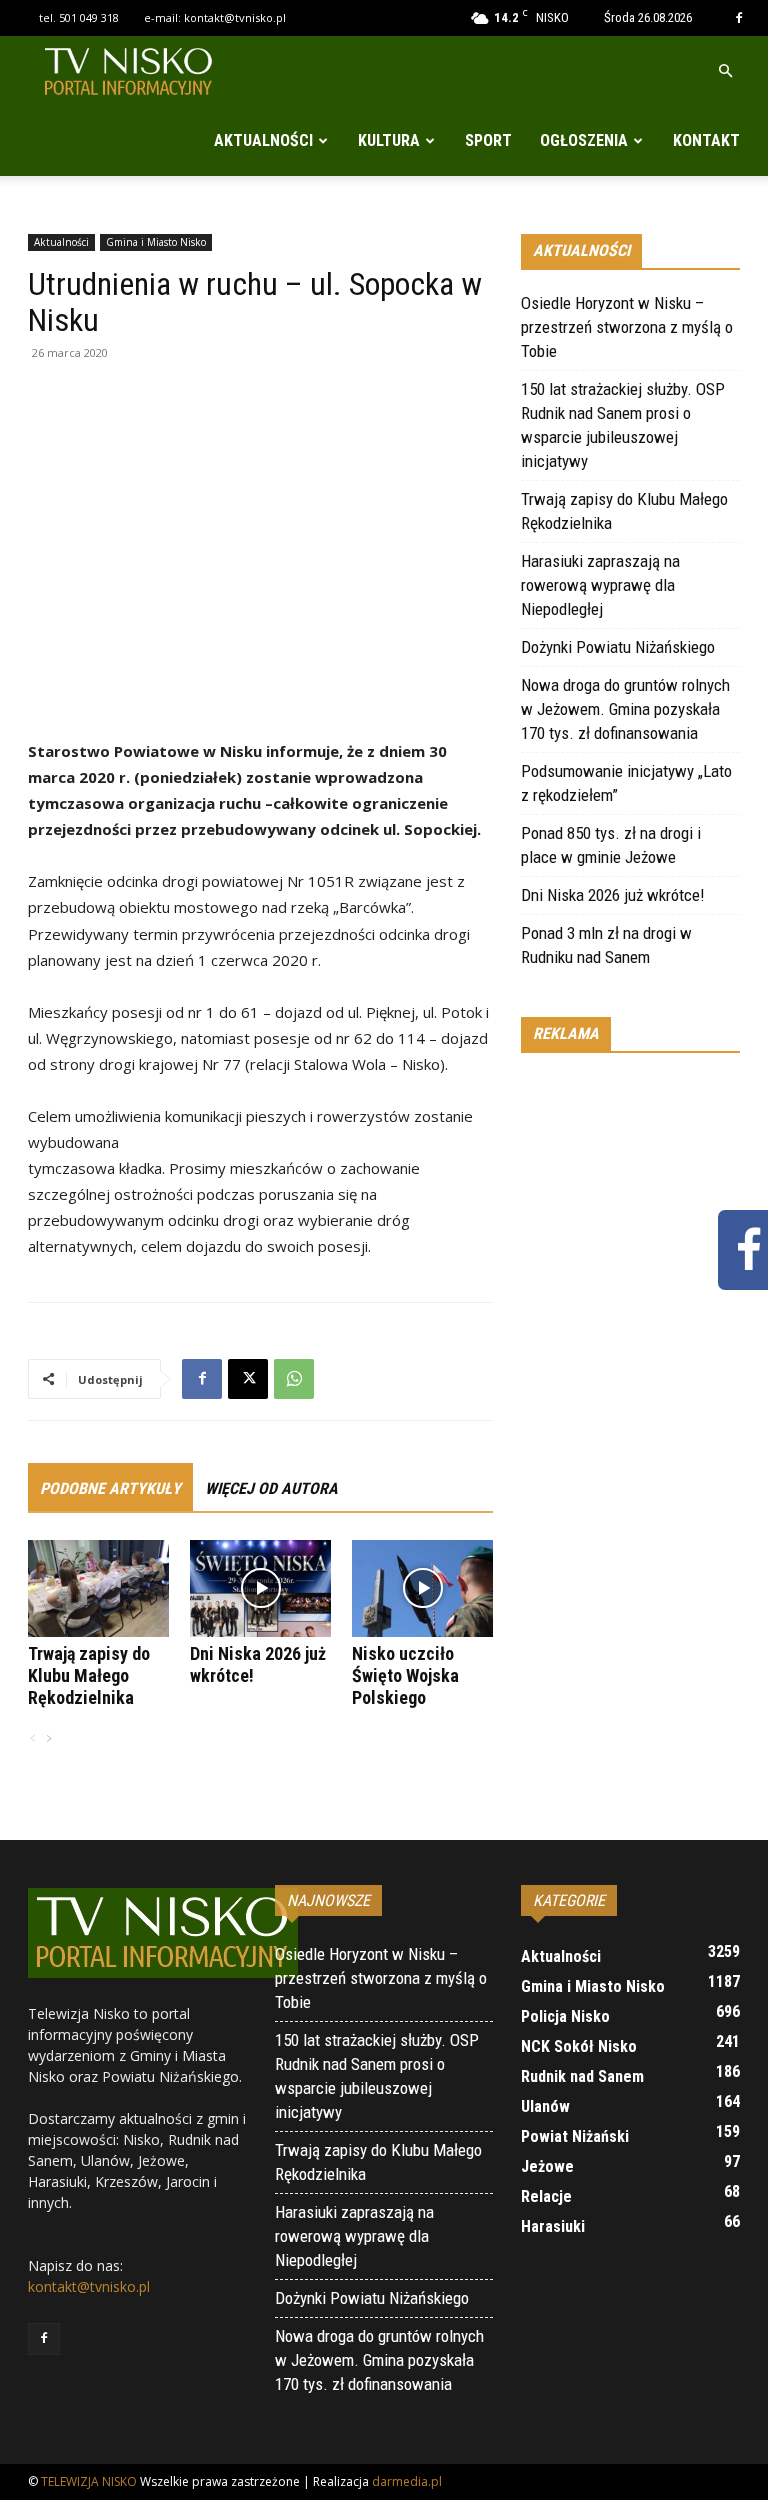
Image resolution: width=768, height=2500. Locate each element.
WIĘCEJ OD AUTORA (271, 1488)
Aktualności (263, 140)
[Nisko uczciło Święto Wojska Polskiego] (422, 1588)
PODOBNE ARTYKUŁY (110, 1488)
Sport (488, 140)
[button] (725, 71)
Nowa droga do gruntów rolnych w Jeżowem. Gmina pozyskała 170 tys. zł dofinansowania (625, 709)
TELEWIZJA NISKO (89, 2481)
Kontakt (706, 140)
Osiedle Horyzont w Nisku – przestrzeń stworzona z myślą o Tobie (627, 327)
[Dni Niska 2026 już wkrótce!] (260, 1588)
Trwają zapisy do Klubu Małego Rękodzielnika (89, 1675)
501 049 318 (89, 17)
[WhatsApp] (294, 1379)
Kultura (389, 140)
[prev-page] (33, 1739)
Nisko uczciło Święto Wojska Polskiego (405, 1675)
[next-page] (48, 1739)
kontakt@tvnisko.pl (235, 17)
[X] (248, 1379)
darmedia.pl (407, 2481)
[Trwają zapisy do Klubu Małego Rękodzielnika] (98, 1588)
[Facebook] (739, 18)
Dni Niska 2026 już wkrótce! (613, 895)
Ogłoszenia (584, 140)
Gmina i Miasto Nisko (156, 242)
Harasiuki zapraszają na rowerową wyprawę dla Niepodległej (600, 585)
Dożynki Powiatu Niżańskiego (618, 647)
